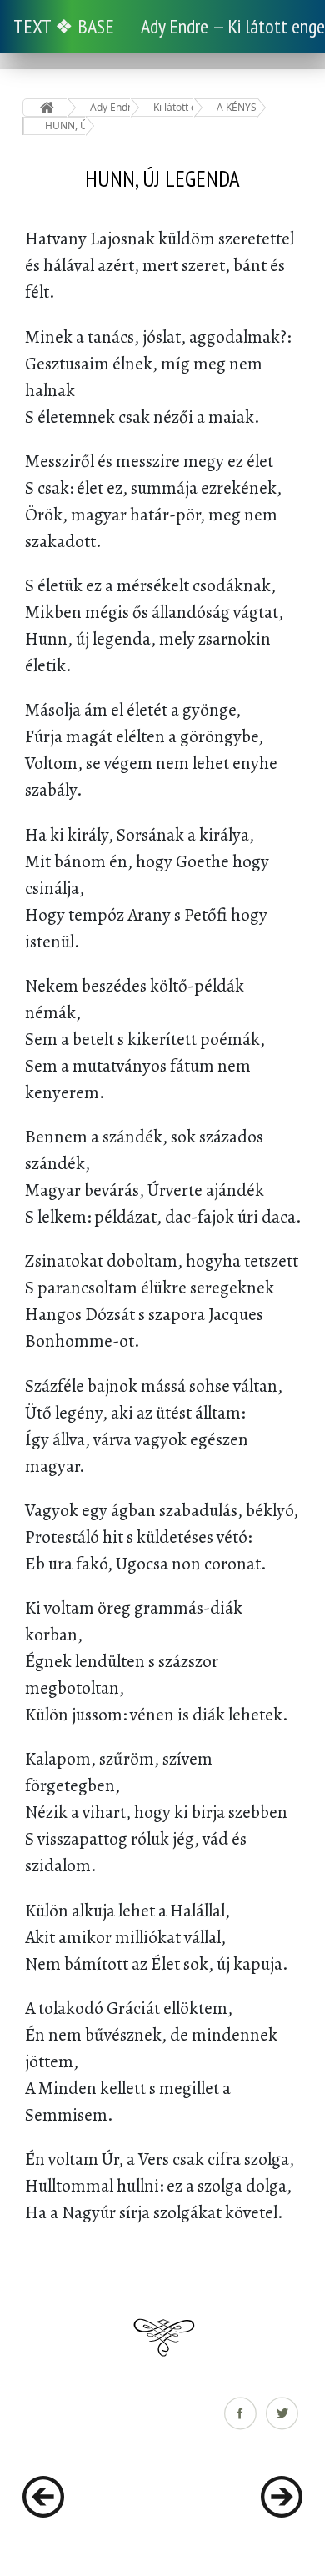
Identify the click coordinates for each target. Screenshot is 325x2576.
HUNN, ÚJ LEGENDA (65, 126)
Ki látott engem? (174, 107)
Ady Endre (110, 107)
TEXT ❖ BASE (64, 26)
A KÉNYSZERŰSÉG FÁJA (237, 107)
